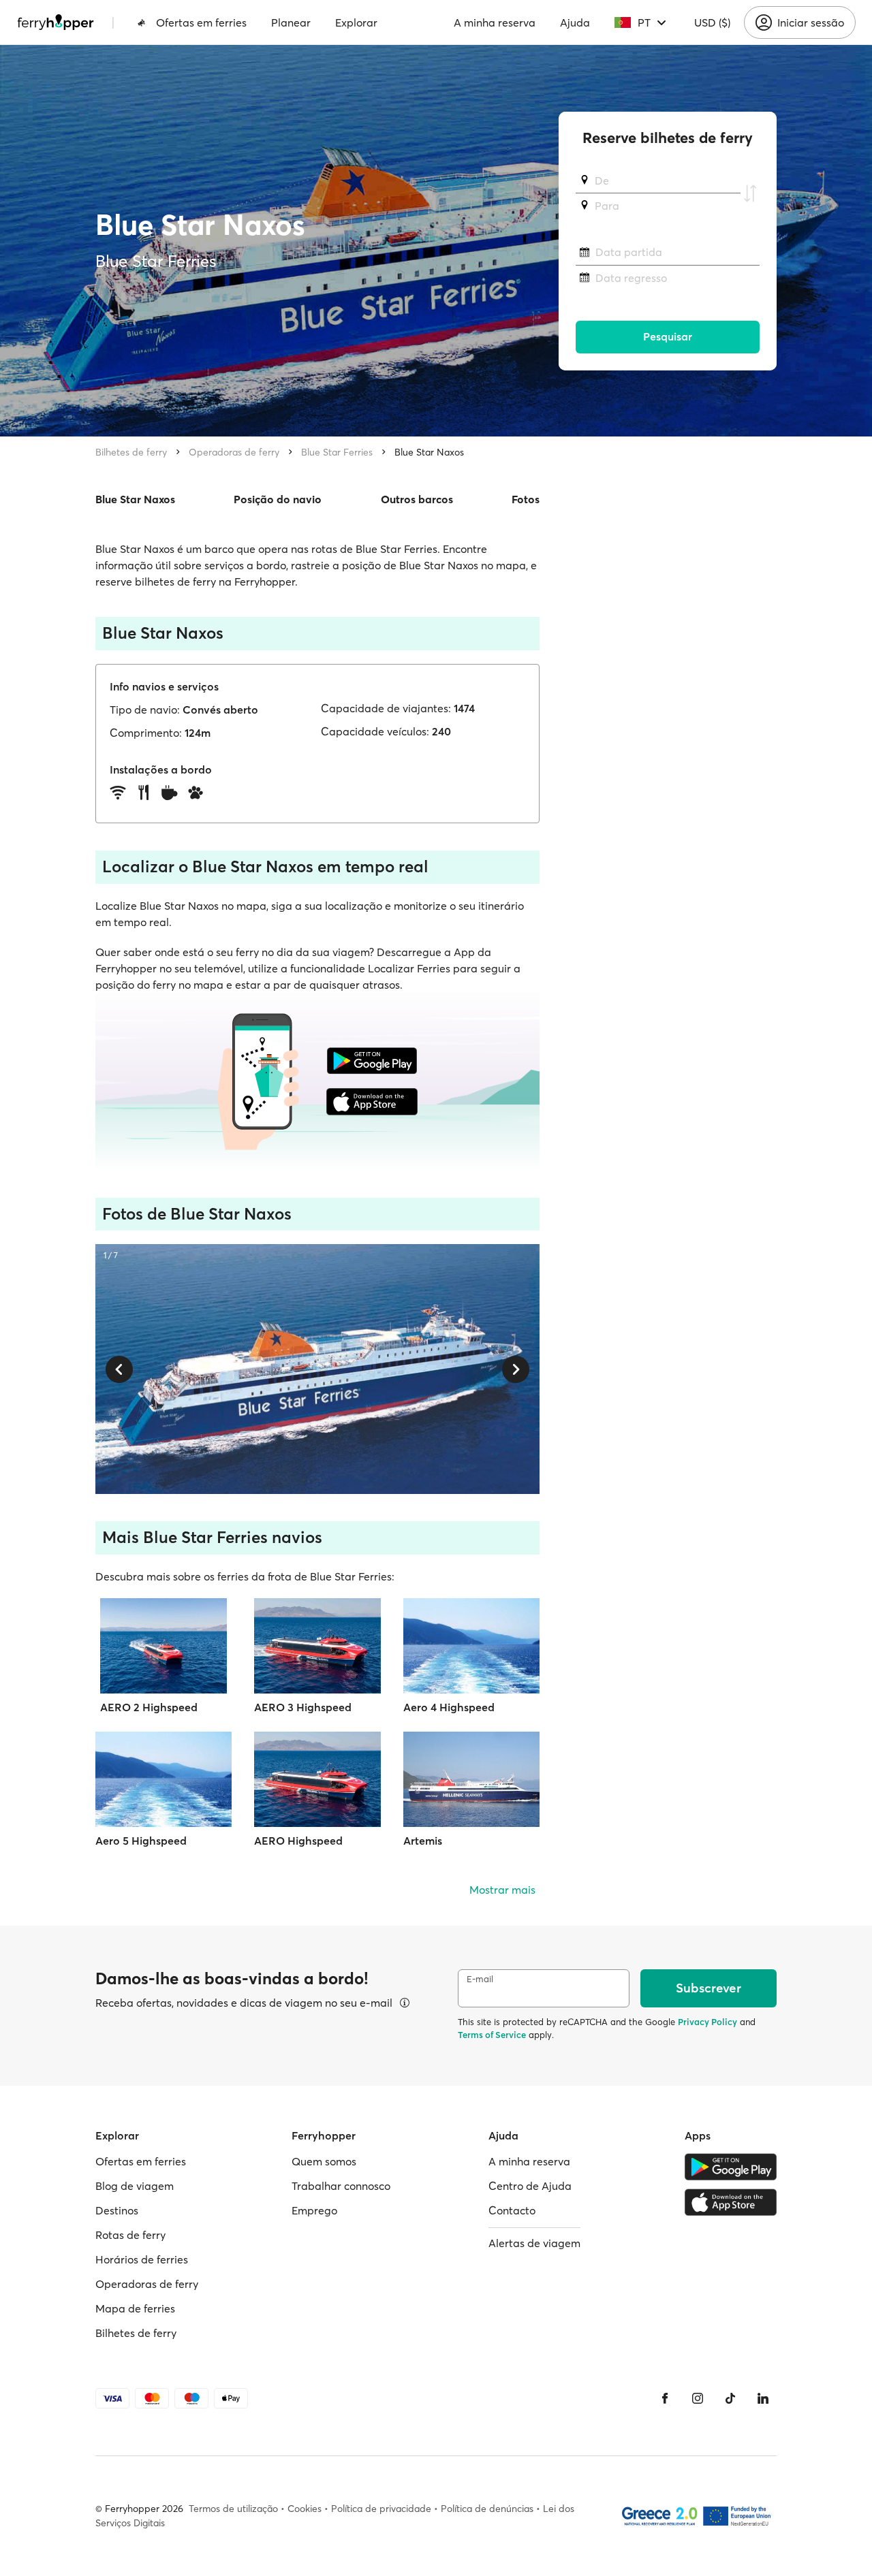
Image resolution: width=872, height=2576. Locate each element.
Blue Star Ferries (337, 452)
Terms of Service (492, 2035)
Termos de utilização (233, 2509)
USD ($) (712, 22)
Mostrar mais (502, 1890)
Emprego (314, 2210)
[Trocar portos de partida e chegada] (750, 193)
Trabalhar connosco (341, 2186)
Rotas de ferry (130, 2235)
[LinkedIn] (763, 2398)
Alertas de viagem (534, 2243)
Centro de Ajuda (530, 2186)
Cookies (305, 2509)
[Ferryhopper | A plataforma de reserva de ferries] (56, 22)
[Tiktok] (730, 2398)
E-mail (480, 1979)
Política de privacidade (381, 2509)
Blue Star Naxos (429, 452)
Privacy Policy (707, 2022)
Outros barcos (417, 499)
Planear (291, 22)
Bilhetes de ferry (131, 452)
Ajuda (575, 22)
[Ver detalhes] (405, 2003)
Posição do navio (278, 499)
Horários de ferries (142, 2259)
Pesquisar (668, 337)
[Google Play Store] (731, 2167)
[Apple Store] (731, 2202)
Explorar (356, 22)
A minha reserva (495, 22)
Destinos (117, 2210)
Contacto (512, 2210)
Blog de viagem (135, 2186)
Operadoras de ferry (234, 452)
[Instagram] (698, 2398)
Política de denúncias (487, 2509)
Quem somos (324, 2161)
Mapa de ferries (135, 2308)
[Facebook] (665, 2398)
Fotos (526, 499)
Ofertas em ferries (201, 22)
